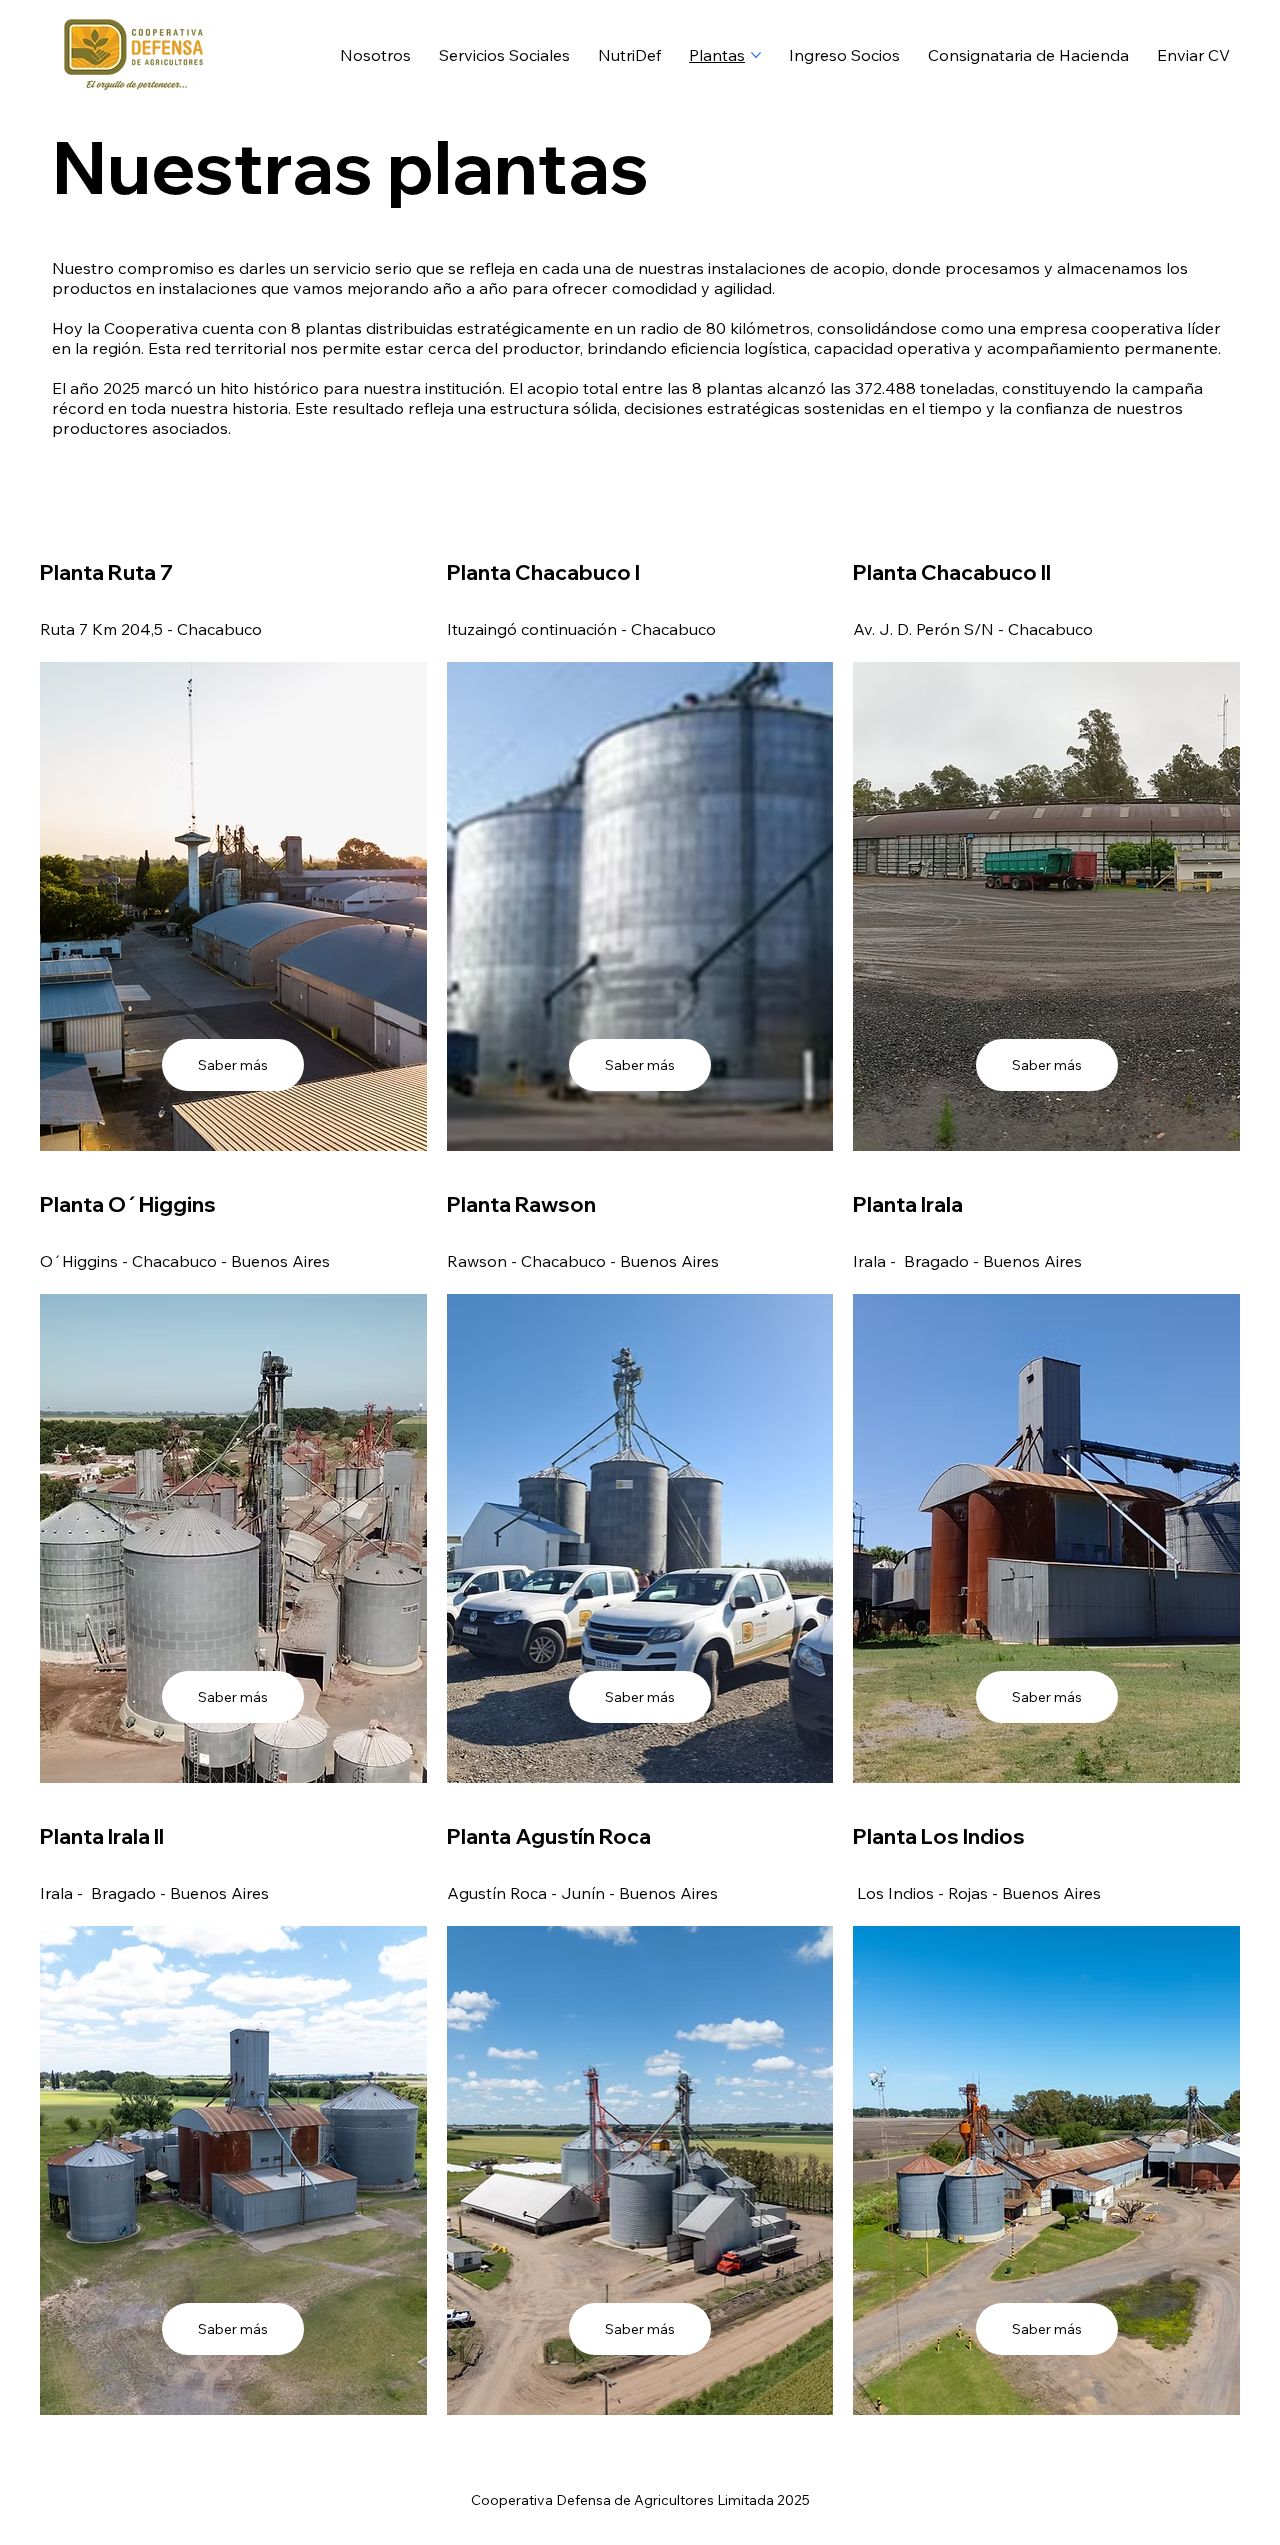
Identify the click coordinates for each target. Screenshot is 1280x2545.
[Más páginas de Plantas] (756, 55)
